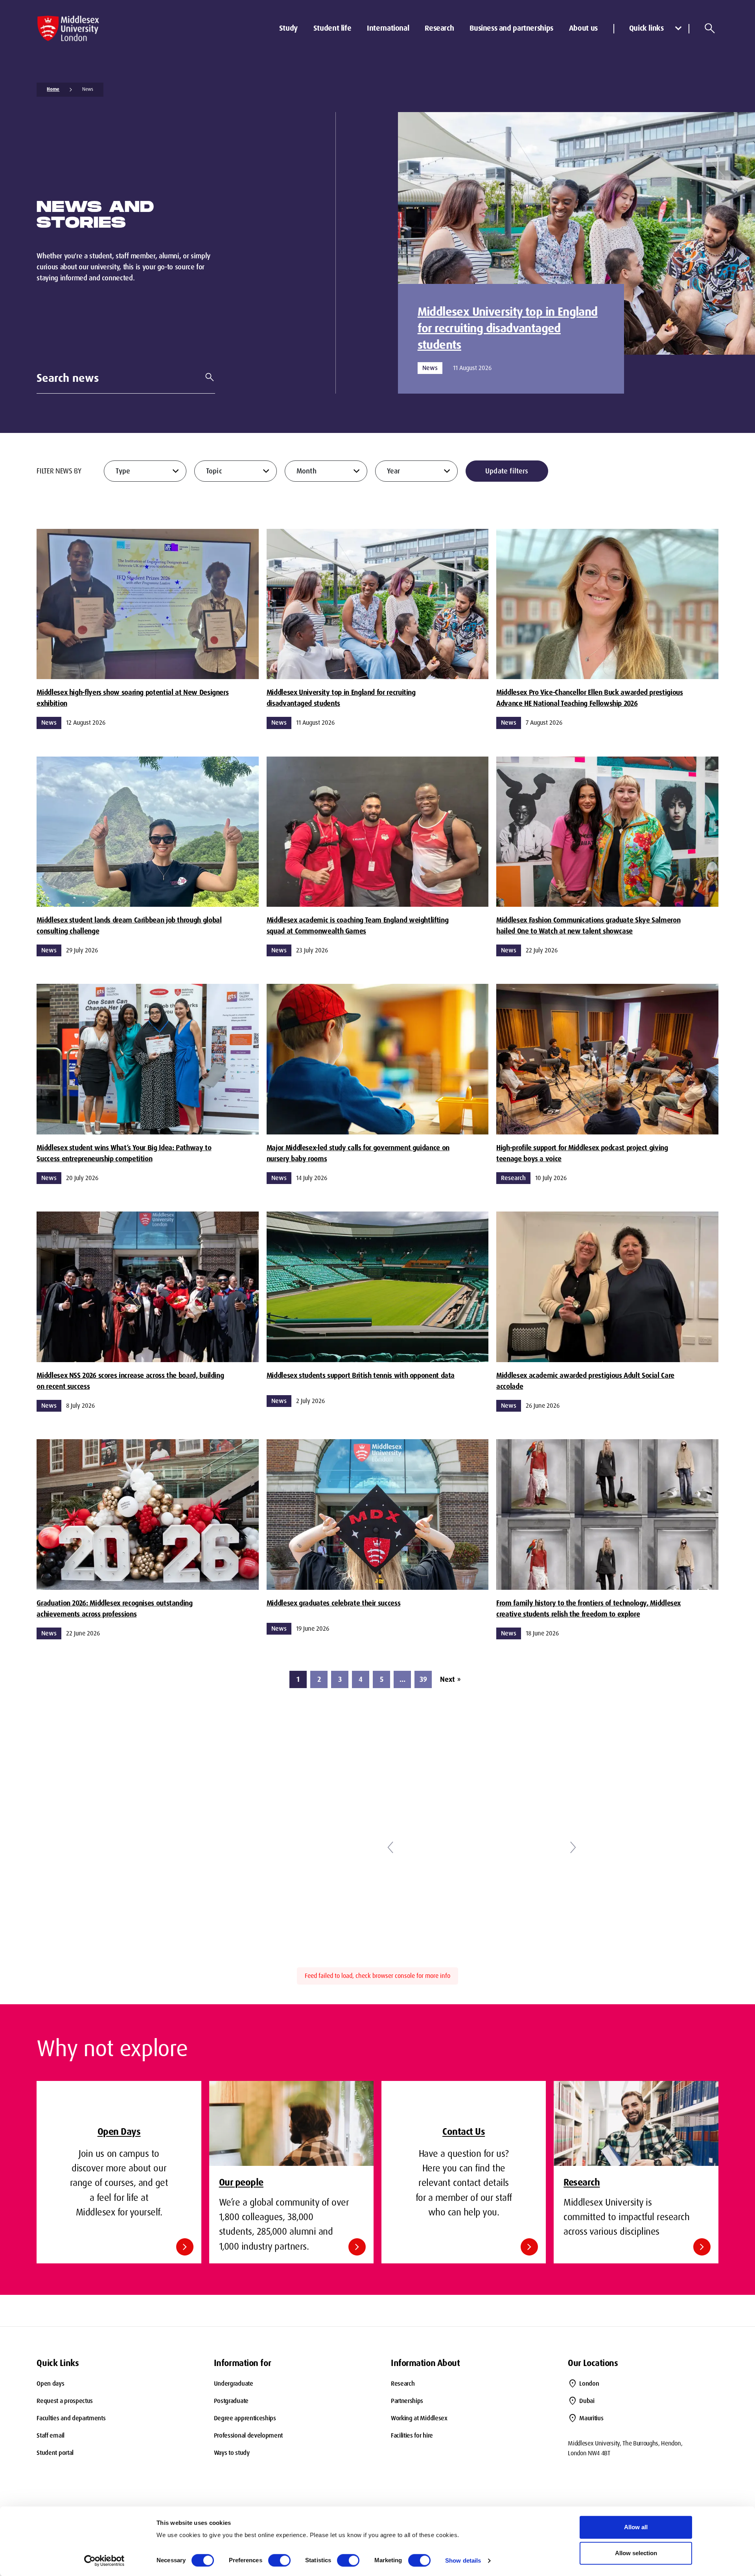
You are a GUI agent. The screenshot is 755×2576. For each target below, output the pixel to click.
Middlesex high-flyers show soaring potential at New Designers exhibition (133, 698)
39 (423, 1679)
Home (53, 89)
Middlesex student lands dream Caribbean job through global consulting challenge (129, 926)
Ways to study (232, 2453)
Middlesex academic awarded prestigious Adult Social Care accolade (585, 1381)
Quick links (646, 28)
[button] (390, 1847)
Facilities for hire (412, 2435)
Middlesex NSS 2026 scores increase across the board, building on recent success (130, 1381)
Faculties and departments (71, 2418)
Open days (50, 2384)
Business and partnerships (511, 28)
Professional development (248, 2435)
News (88, 89)
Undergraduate (234, 2384)
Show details (463, 2560)
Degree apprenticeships (245, 2418)
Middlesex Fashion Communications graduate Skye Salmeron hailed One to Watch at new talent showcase (588, 926)
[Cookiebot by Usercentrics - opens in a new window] (104, 2561)
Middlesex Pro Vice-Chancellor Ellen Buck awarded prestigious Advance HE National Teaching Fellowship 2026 (589, 698)
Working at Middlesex (419, 2418)
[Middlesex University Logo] (68, 29)
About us (583, 28)
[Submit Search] (206, 377)
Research (439, 28)
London (589, 2384)
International (388, 28)
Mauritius (591, 2418)
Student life (332, 28)
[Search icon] (710, 28)
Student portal (55, 2453)
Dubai (587, 2401)
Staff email (50, 2435)
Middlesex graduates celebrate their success (333, 1603)
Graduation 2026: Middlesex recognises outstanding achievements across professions (114, 1609)
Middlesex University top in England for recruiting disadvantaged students (508, 328)
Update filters (507, 471)
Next (450, 1679)
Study (288, 28)
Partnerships (407, 2401)
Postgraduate (231, 2401)
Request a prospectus (65, 2401)
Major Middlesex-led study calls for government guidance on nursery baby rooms (358, 1153)
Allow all (636, 2527)
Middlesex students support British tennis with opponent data (361, 1375)
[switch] (279, 2560)
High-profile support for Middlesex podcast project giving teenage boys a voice (582, 1153)
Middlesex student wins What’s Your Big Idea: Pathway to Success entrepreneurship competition (124, 1153)
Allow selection (636, 2553)
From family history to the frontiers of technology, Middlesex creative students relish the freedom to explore (588, 1609)
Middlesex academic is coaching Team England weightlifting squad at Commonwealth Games (357, 926)
